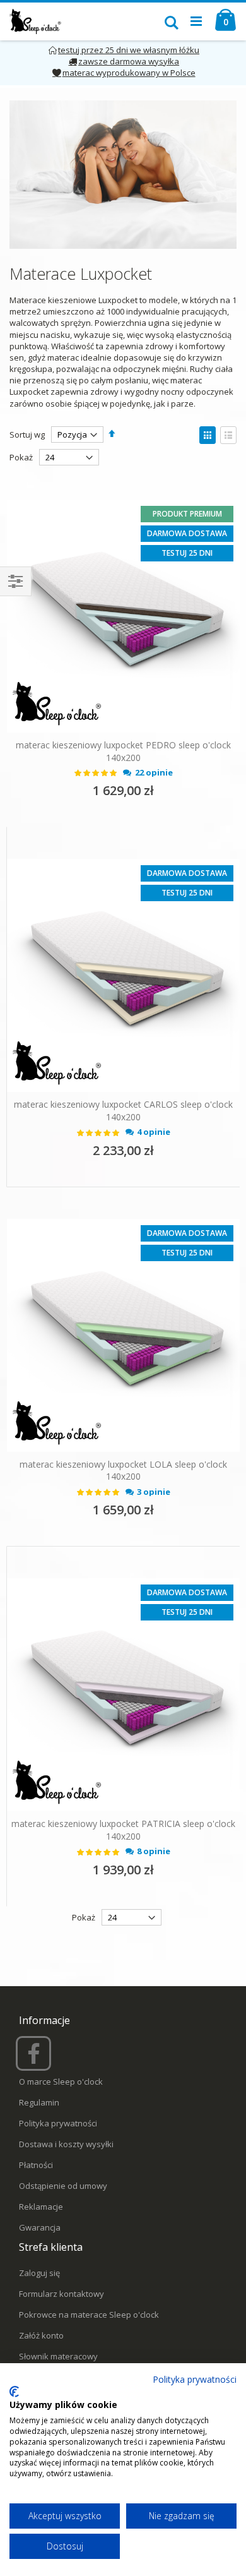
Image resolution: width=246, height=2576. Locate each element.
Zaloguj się (39, 2273)
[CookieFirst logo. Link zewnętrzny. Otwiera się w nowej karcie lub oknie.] (14, 2392)
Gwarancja (40, 2227)
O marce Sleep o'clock (61, 2082)
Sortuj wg (27, 434)
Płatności (36, 2165)
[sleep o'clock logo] (36, 21)
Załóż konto (41, 2335)
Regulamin (39, 2102)
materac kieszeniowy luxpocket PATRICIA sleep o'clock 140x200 (123, 1830)
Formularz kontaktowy (61, 2294)
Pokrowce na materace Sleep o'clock (89, 2315)
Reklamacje (41, 2207)
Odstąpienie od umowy (63, 2186)
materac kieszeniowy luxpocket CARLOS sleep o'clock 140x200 (123, 1111)
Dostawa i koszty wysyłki (66, 2144)
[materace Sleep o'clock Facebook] (35, 2059)
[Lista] (228, 435)
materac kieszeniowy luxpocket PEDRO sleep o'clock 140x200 (123, 751)
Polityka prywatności (58, 2123)
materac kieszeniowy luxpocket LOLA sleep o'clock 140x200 (123, 1471)
